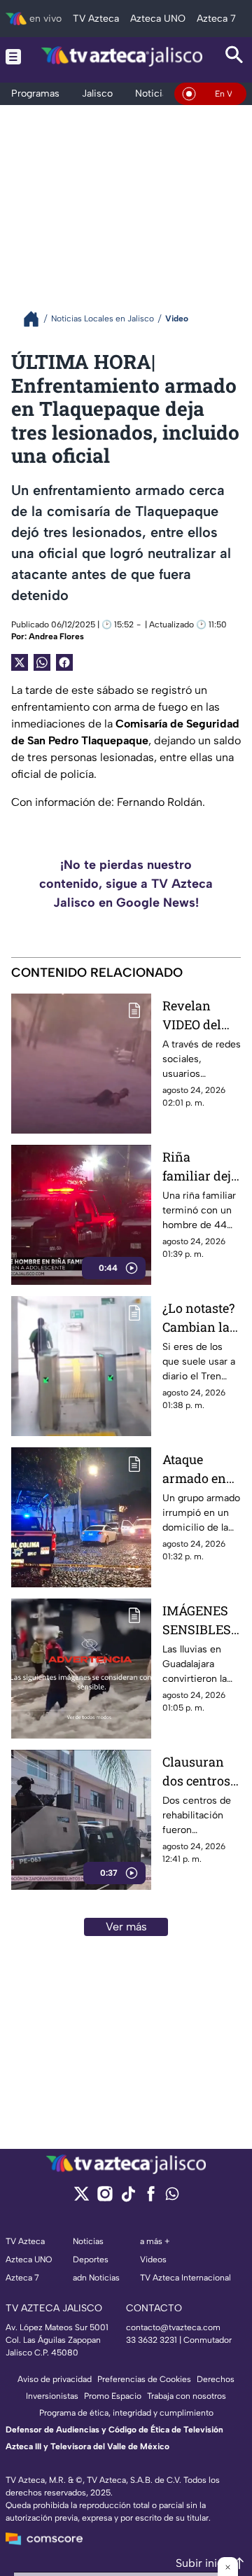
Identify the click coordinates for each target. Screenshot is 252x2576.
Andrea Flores (56, 636)
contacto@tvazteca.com (173, 2327)
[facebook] (151, 2198)
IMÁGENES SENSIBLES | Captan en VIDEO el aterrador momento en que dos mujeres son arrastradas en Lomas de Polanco (199, 1621)
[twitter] (82, 2198)
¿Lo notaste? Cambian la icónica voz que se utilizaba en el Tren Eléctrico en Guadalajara (198, 1318)
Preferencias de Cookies (144, 2379)
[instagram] (105, 2198)
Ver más (126, 1927)
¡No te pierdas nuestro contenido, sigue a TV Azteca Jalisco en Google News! (126, 884)
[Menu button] (13, 56)
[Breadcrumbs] (37, 319)
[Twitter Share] (20, 662)
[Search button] (234, 56)
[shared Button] (42, 662)
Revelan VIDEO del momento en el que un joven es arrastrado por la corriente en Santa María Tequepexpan (199, 1016)
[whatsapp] (172, 2197)
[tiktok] (128, 2198)
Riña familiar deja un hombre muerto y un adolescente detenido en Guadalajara (200, 1167)
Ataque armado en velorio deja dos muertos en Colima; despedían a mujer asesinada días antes (199, 1469)
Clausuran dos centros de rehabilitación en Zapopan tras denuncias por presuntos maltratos (202, 1772)
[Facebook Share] (64, 662)
